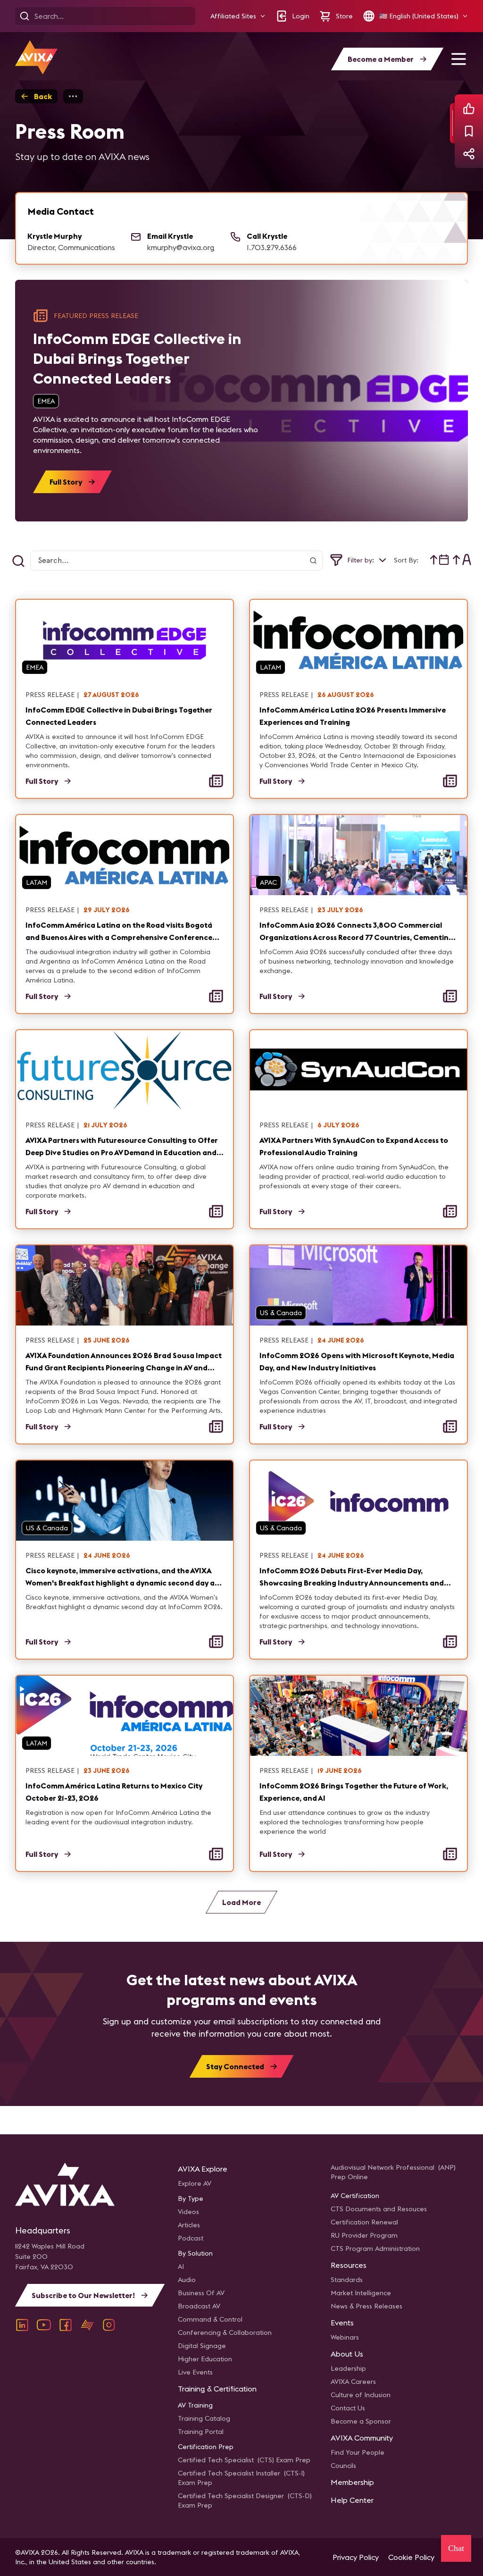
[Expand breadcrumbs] (73, 96)
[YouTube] (44, 2325)
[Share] (469, 154)
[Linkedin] (22, 2325)
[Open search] (25, 16)
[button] (238, 16)
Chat (456, 2548)
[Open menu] (458, 59)
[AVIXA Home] (36, 57)
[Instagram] (109, 2325)
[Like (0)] (469, 109)
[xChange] (87, 2325)
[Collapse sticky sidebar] (452, 123)
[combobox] (440, 560)
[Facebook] (66, 2325)
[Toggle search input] (18, 561)
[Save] (469, 131)
